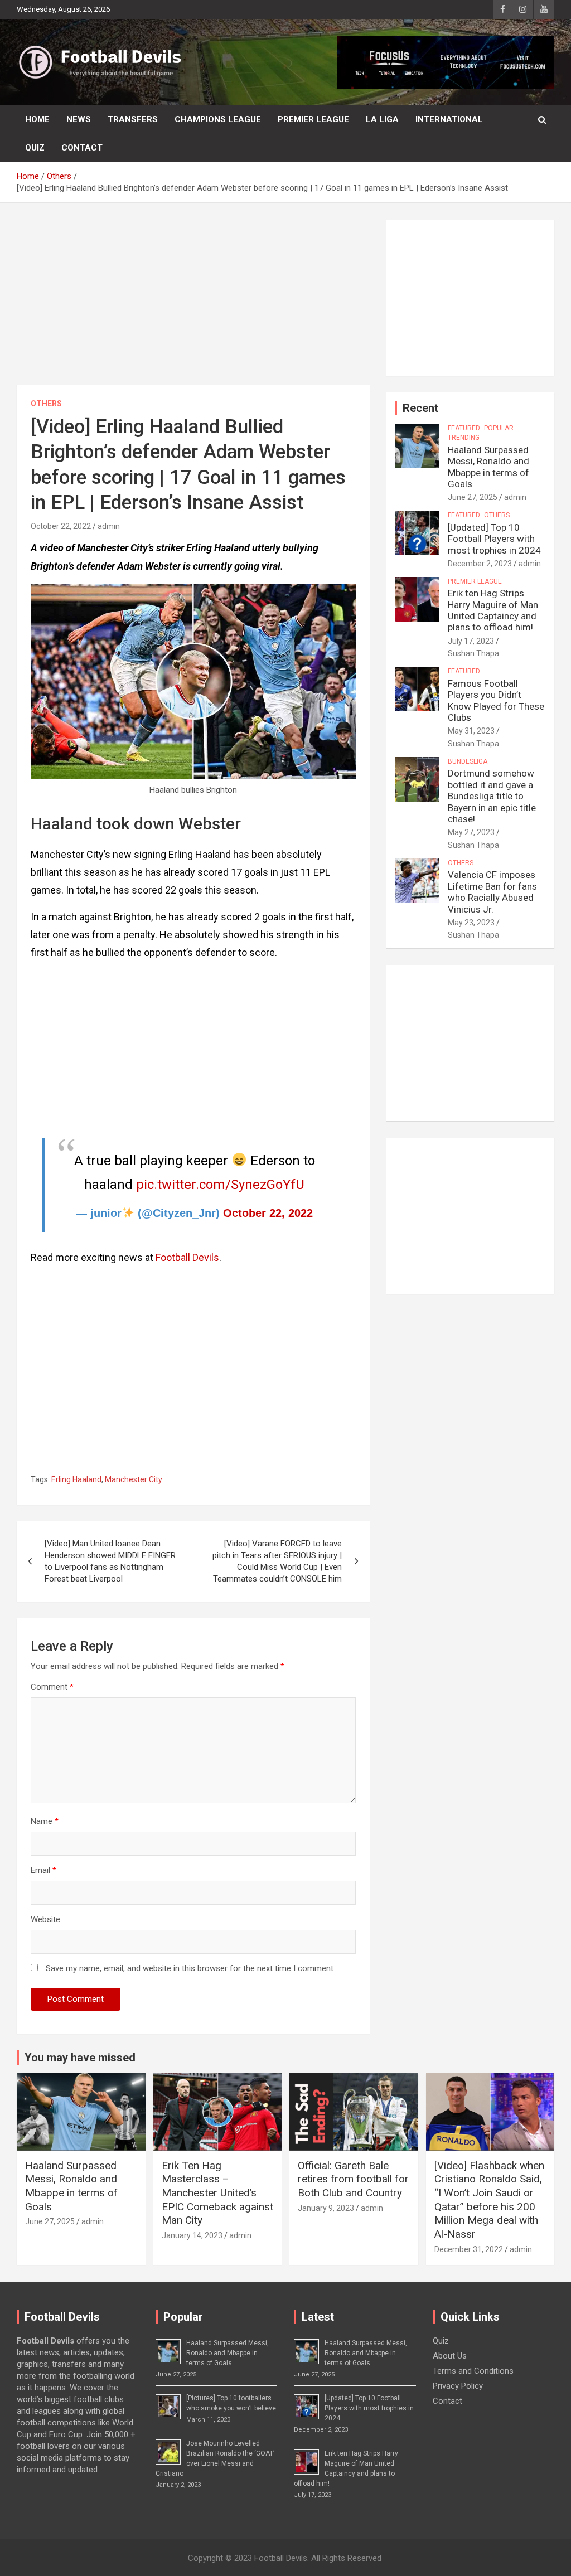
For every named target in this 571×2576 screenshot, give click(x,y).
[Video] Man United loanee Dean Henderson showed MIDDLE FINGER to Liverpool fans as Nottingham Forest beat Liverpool (110, 1561)
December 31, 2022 (469, 2249)
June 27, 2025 (473, 497)
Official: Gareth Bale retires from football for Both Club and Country (353, 2179)
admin (109, 526)
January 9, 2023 (326, 2208)
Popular (499, 428)
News (79, 119)
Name (45, 1821)
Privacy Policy (458, 2386)
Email (43, 1870)
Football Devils (187, 1257)
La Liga (382, 119)
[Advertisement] (193, 302)
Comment (52, 1687)
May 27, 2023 (471, 832)
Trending (464, 438)
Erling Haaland (76, 1479)
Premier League (313, 119)
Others (46, 404)
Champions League (218, 119)
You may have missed (80, 2058)
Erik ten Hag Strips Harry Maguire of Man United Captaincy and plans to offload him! (493, 610)
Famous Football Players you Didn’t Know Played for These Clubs (496, 700)
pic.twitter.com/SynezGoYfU (220, 1185)
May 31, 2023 (471, 731)
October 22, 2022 (61, 526)
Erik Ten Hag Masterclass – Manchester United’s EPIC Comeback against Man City (217, 2193)
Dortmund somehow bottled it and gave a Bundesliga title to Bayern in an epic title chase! (492, 796)
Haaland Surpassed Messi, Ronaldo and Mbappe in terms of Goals (488, 467)
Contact (82, 148)
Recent (420, 408)
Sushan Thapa (473, 653)
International (449, 119)
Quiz (35, 148)
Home (37, 119)
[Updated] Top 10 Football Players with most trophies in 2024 (494, 539)
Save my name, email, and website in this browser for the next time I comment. (190, 1968)
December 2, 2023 (480, 564)
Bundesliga (468, 761)
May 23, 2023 (471, 923)
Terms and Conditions (473, 2371)
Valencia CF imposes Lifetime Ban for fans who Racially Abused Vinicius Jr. (492, 892)
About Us (450, 2356)
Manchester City (134, 1479)
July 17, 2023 (471, 641)
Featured (464, 428)
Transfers (133, 119)
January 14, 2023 (192, 2235)
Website (45, 1919)
